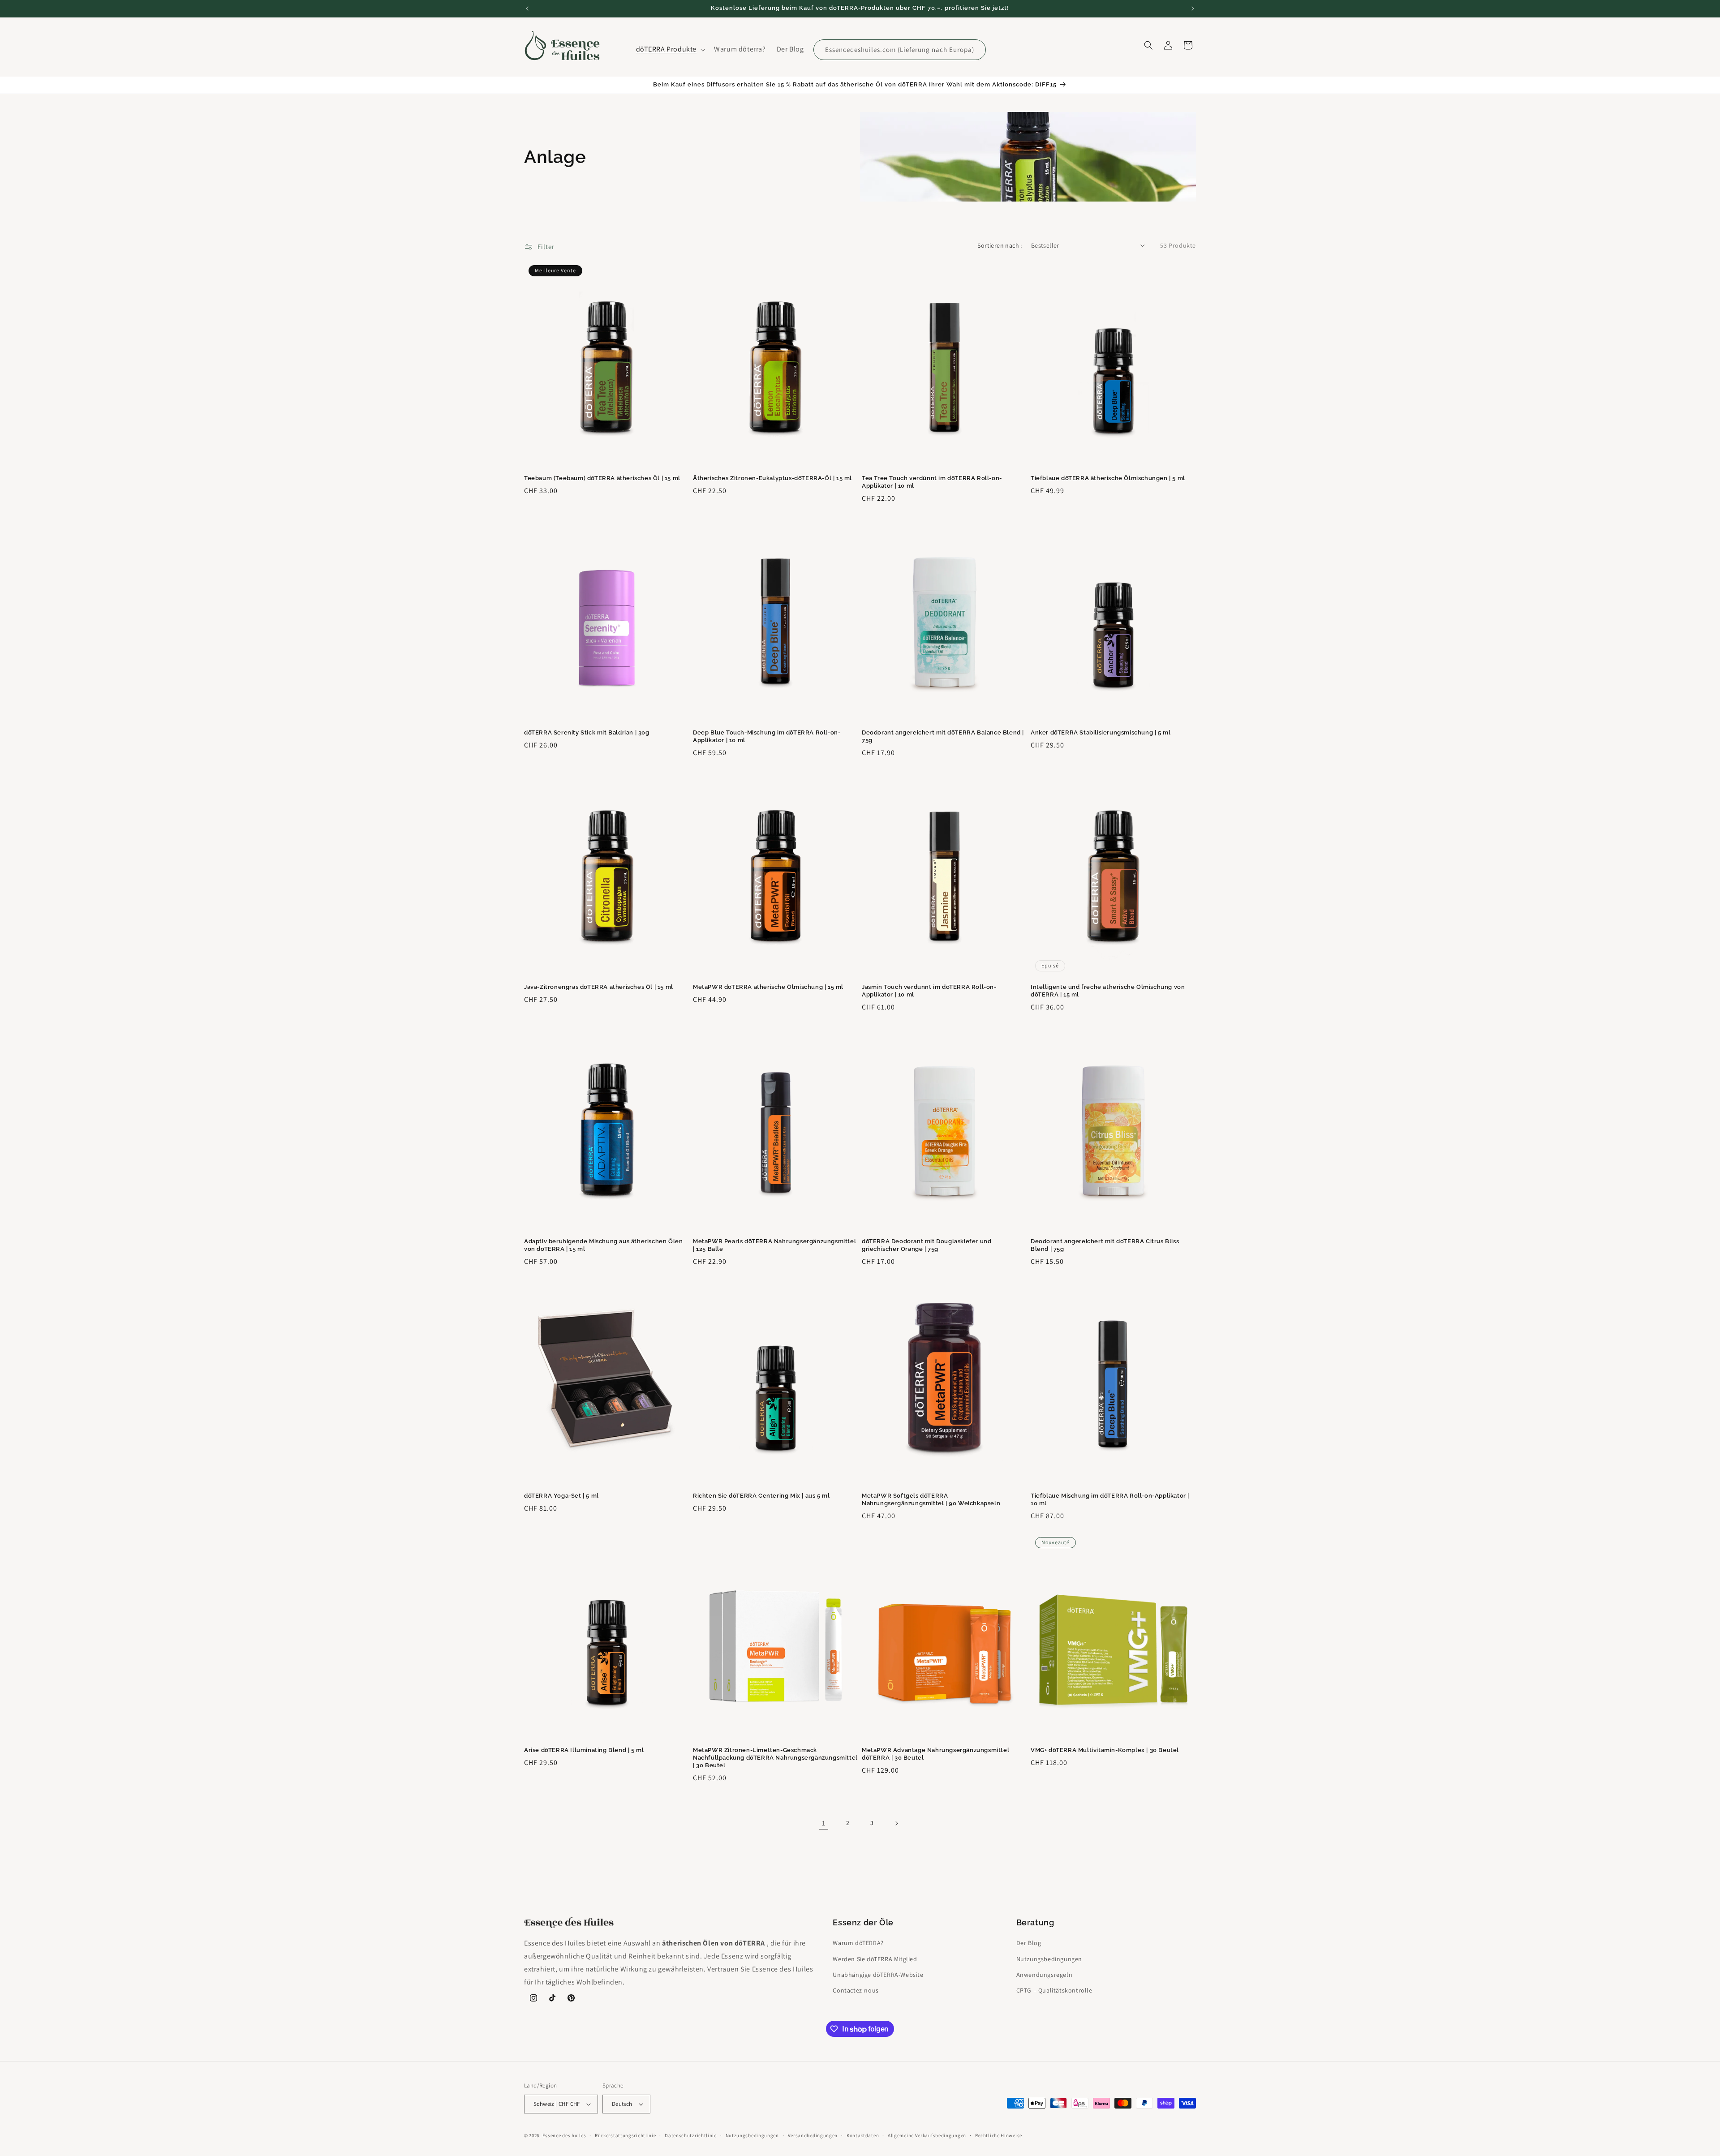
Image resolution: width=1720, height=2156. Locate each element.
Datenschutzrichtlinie (691, 2135)
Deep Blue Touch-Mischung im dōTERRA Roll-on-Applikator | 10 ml (767, 736)
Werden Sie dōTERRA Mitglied (875, 1959)
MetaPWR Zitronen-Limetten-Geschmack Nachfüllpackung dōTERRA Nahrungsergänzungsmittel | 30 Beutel (775, 1758)
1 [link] (824, 1823)
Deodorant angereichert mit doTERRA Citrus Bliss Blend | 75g (1105, 1245)
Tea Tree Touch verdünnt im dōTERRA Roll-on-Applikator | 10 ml (932, 482)
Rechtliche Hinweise (999, 2135)
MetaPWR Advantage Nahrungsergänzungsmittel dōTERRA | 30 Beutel (935, 1754)
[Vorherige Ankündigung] (527, 9)
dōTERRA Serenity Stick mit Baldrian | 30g (587, 732)
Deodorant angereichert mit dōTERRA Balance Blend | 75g (943, 736)
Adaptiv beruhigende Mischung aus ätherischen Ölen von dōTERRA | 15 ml (603, 1245)
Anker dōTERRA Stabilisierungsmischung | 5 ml (1101, 732)
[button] (670, 49)
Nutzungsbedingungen (1049, 1959)
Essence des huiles (564, 2135)
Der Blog (1029, 1943)
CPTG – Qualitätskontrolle (1054, 1990)
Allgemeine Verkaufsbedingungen (927, 2135)
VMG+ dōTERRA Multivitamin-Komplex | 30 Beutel (1105, 1750)
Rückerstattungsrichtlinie (626, 2135)
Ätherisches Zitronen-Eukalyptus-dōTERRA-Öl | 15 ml (772, 478)
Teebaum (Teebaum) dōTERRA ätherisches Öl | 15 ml (602, 478)
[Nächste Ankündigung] (1193, 9)
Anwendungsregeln (1045, 1975)
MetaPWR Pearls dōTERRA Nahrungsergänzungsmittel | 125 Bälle (774, 1245)
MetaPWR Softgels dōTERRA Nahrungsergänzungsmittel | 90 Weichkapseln (931, 1499)
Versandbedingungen (813, 2135)
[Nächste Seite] (896, 1823)
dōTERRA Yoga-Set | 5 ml (561, 1496)
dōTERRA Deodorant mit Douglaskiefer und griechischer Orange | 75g (927, 1245)
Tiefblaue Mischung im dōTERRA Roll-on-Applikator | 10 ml (1110, 1499)
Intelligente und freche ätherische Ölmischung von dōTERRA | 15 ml (1108, 991)
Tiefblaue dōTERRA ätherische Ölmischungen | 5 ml (1108, 478)
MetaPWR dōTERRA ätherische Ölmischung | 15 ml (768, 987)
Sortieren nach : (1000, 245)
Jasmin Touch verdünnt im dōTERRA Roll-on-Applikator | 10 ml (929, 991)
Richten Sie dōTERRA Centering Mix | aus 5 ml (761, 1496)
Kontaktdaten (863, 2135)
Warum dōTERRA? (858, 1943)
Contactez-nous (856, 1990)
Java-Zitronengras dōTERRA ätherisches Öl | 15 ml (599, 987)
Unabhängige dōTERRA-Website (878, 1975)
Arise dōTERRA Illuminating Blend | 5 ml (584, 1750)
